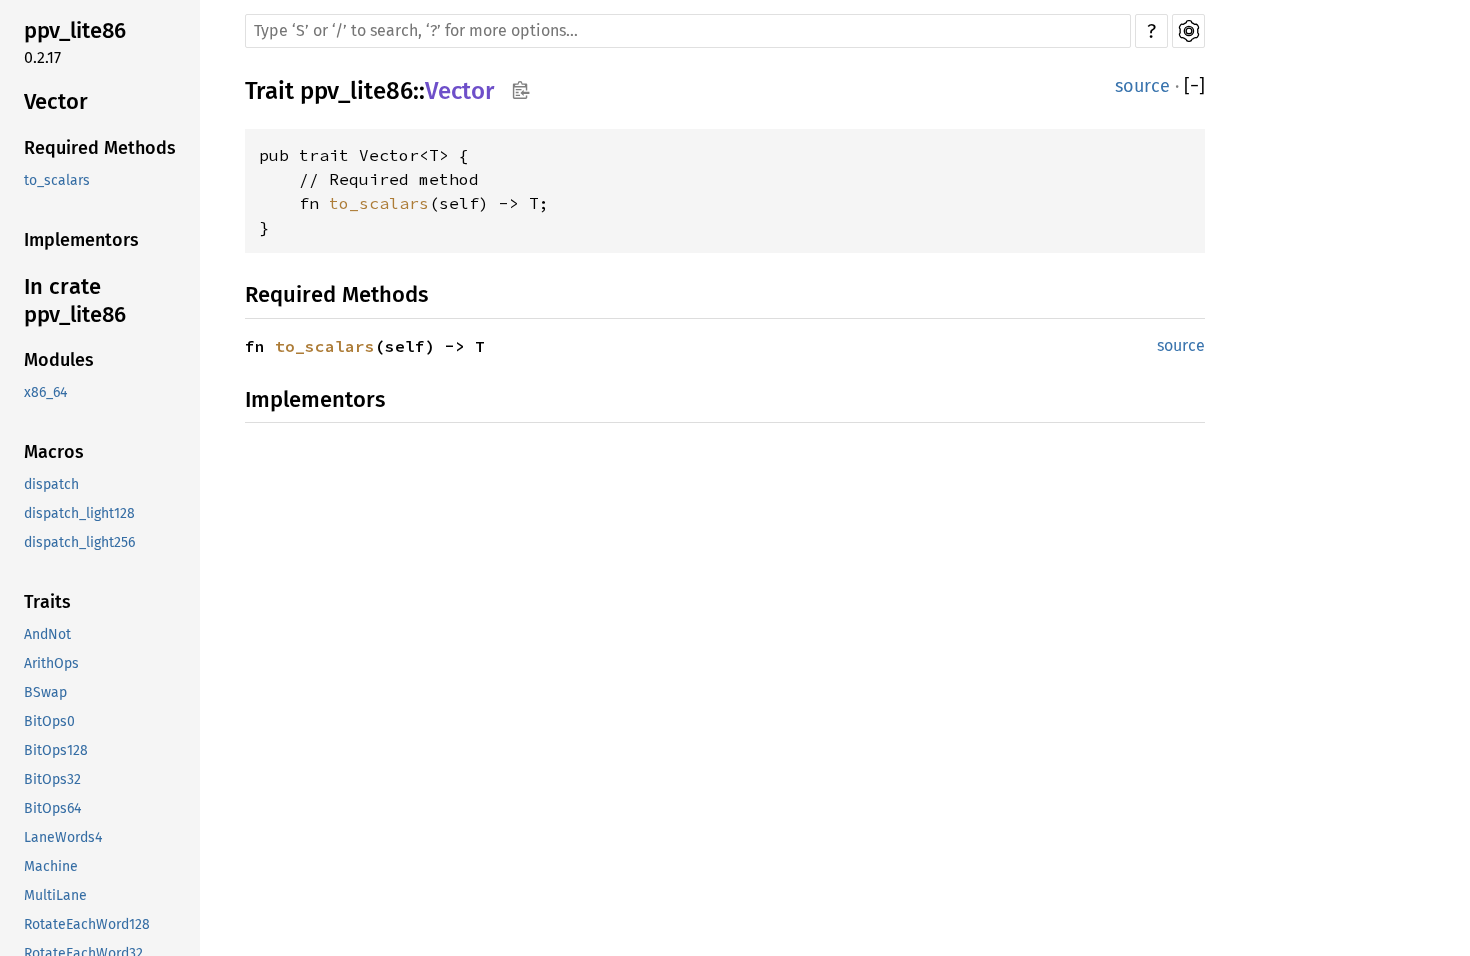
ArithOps (51, 663)
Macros (54, 452)
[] (1194, 86)
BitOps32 (52, 779)
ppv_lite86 (75, 30)
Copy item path (520, 90)
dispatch (51, 484)
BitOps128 (56, 750)
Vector (56, 101)
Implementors (81, 240)
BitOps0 (49, 721)
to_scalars (57, 180)
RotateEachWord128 (87, 924)
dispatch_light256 (79, 542)
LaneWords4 (63, 837)
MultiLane (55, 895)
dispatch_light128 (79, 513)
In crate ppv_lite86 (75, 300)
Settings (1188, 31)
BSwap (45, 692)
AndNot (47, 634)
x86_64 (45, 392)
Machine (51, 866)
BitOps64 (52, 808)
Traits (47, 602)
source (1142, 86)
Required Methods (100, 148)
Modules (59, 360)
